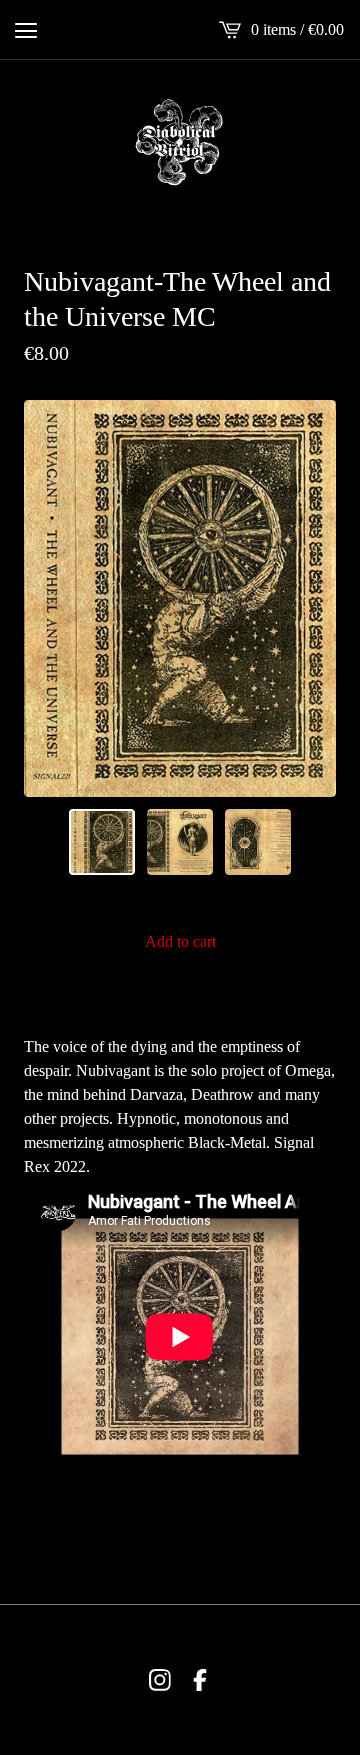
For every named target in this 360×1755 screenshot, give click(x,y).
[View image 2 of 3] (180, 842)
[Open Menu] (26, 30)
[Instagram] (160, 1680)
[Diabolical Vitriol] (180, 142)
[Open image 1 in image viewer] (180, 598)
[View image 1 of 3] (102, 842)
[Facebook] (200, 1680)
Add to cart (180, 941)
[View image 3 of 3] (258, 842)
